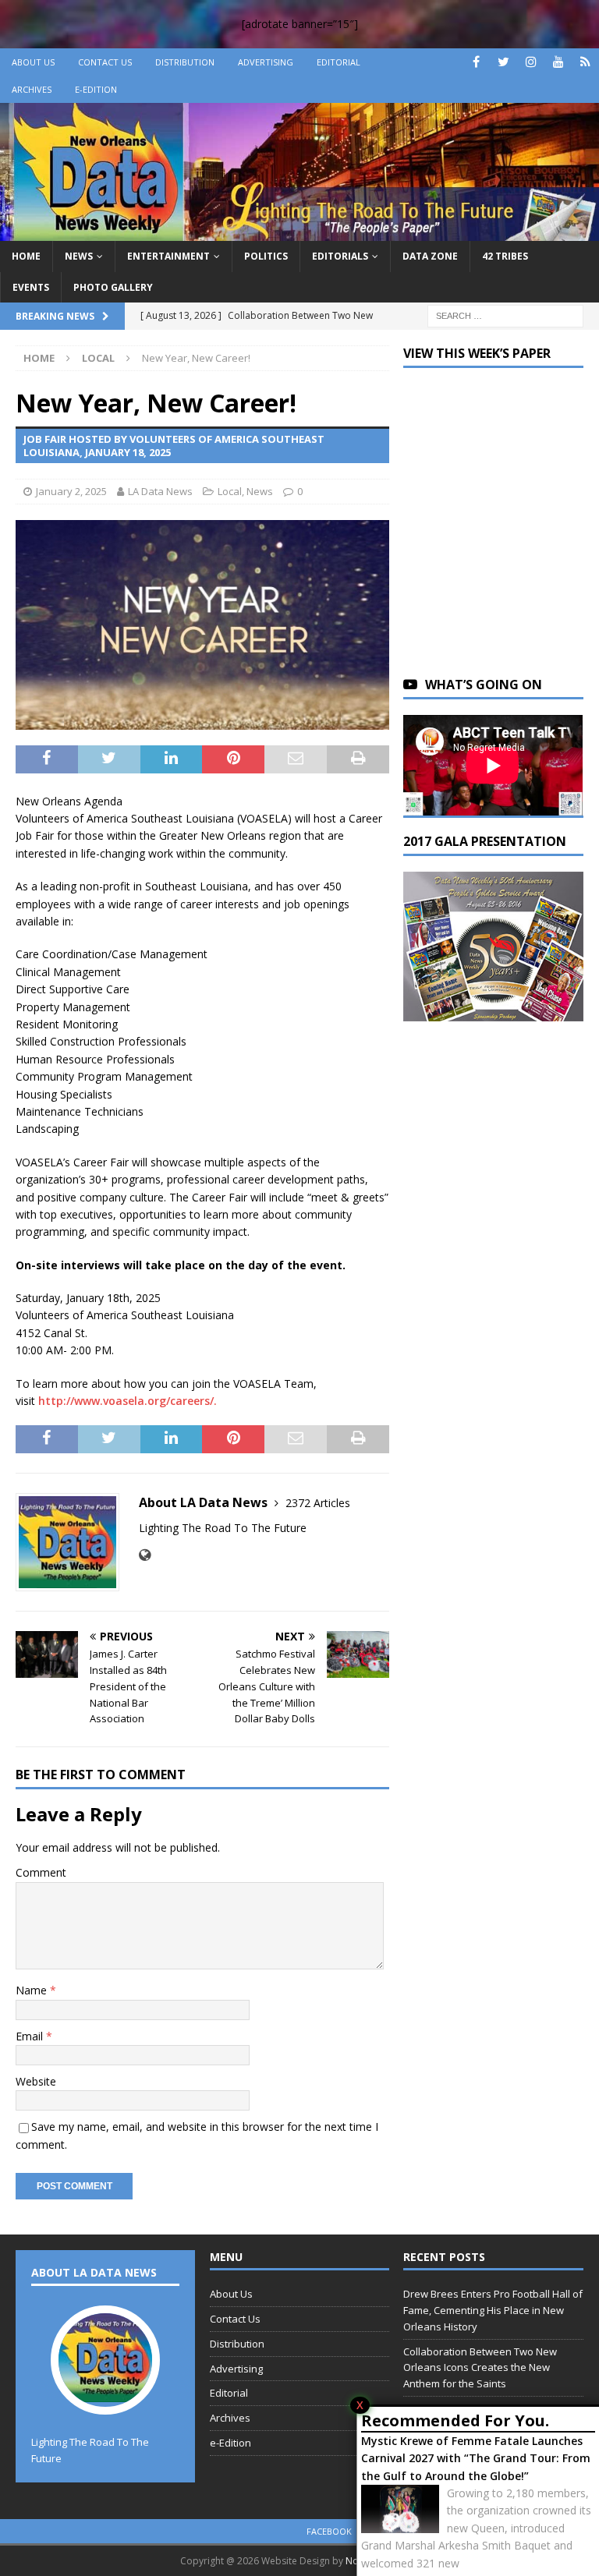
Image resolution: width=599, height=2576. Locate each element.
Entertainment (168, 256)
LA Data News (160, 491)
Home (26, 256)
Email (31, 2036)
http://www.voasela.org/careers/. (128, 1401)
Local (230, 491)
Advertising (266, 62)
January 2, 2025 (71, 491)
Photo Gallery (113, 287)
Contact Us (105, 62)
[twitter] (503, 62)
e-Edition (96, 89)
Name (33, 1990)
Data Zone (430, 256)
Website (36, 2081)
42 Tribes (505, 256)
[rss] (585, 62)
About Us (33, 62)
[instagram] (531, 62)
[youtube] (558, 62)
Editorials (340, 256)
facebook (329, 2531)
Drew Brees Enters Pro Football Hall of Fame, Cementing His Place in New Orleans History (493, 2310)
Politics (266, 256)
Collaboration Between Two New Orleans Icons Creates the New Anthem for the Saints (480, 2368)
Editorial (338, 62)
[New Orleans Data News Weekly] (299, 232)
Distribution (185, 62)
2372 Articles (318, 1503)
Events (31, 287)
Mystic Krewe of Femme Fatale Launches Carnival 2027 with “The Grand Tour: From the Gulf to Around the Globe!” (476, 2458)
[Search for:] (505, 315)
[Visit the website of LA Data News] (145, 1555)
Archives (32, 89)
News (79, 256)
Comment (41, 1872)
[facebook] (476, 62)
